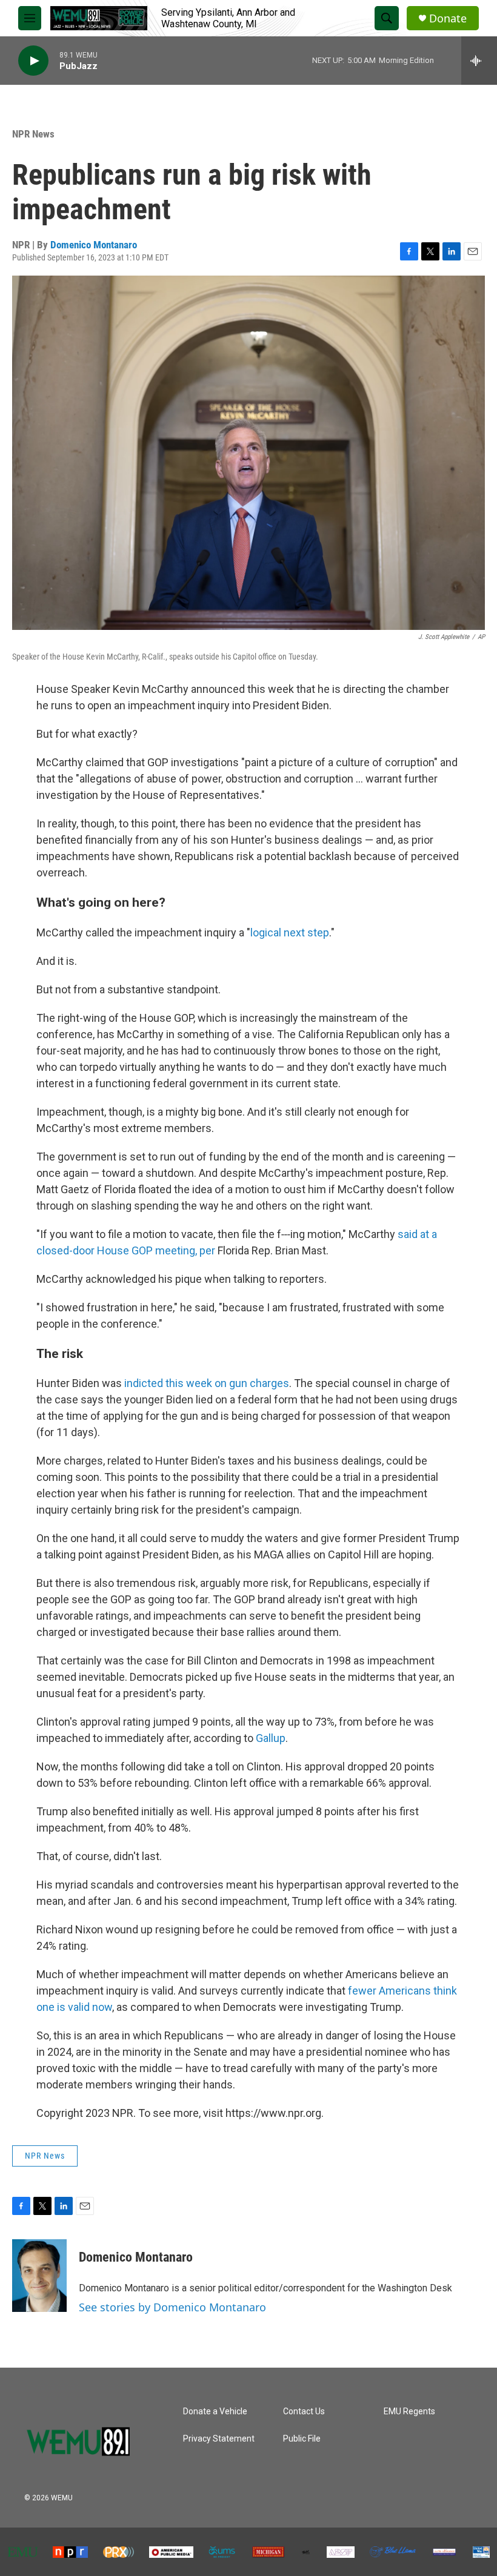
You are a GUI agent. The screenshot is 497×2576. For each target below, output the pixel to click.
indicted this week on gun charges (207, 1383)
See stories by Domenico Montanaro (172, 2307)
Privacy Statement (219, 2439)
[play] (33, 61)
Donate (448, 18)
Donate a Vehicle (215, 2412)
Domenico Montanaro (94, 245)
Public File (302, 2439)
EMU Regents (409, 2412)
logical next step (290, 932)
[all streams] (479, 61)
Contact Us (304, 2412)
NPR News (33, 134)
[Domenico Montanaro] (39, 2276)
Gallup (271, 1738)
